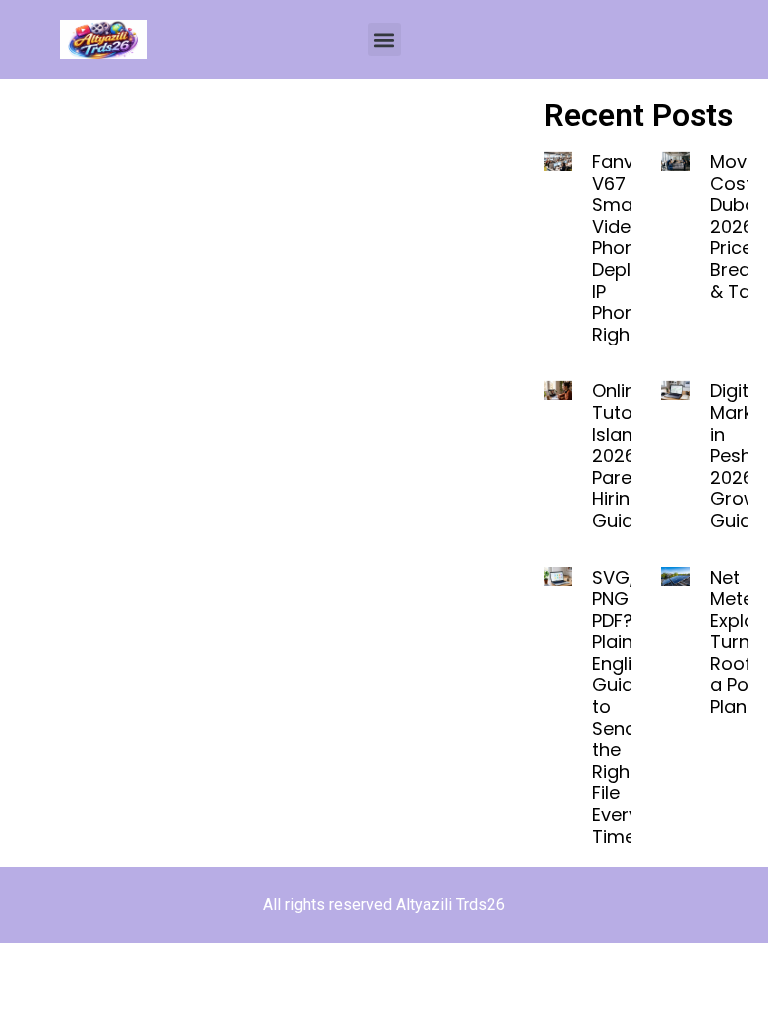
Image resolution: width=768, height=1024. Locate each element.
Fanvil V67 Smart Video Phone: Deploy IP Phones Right (624, 248)
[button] (384, 39)
